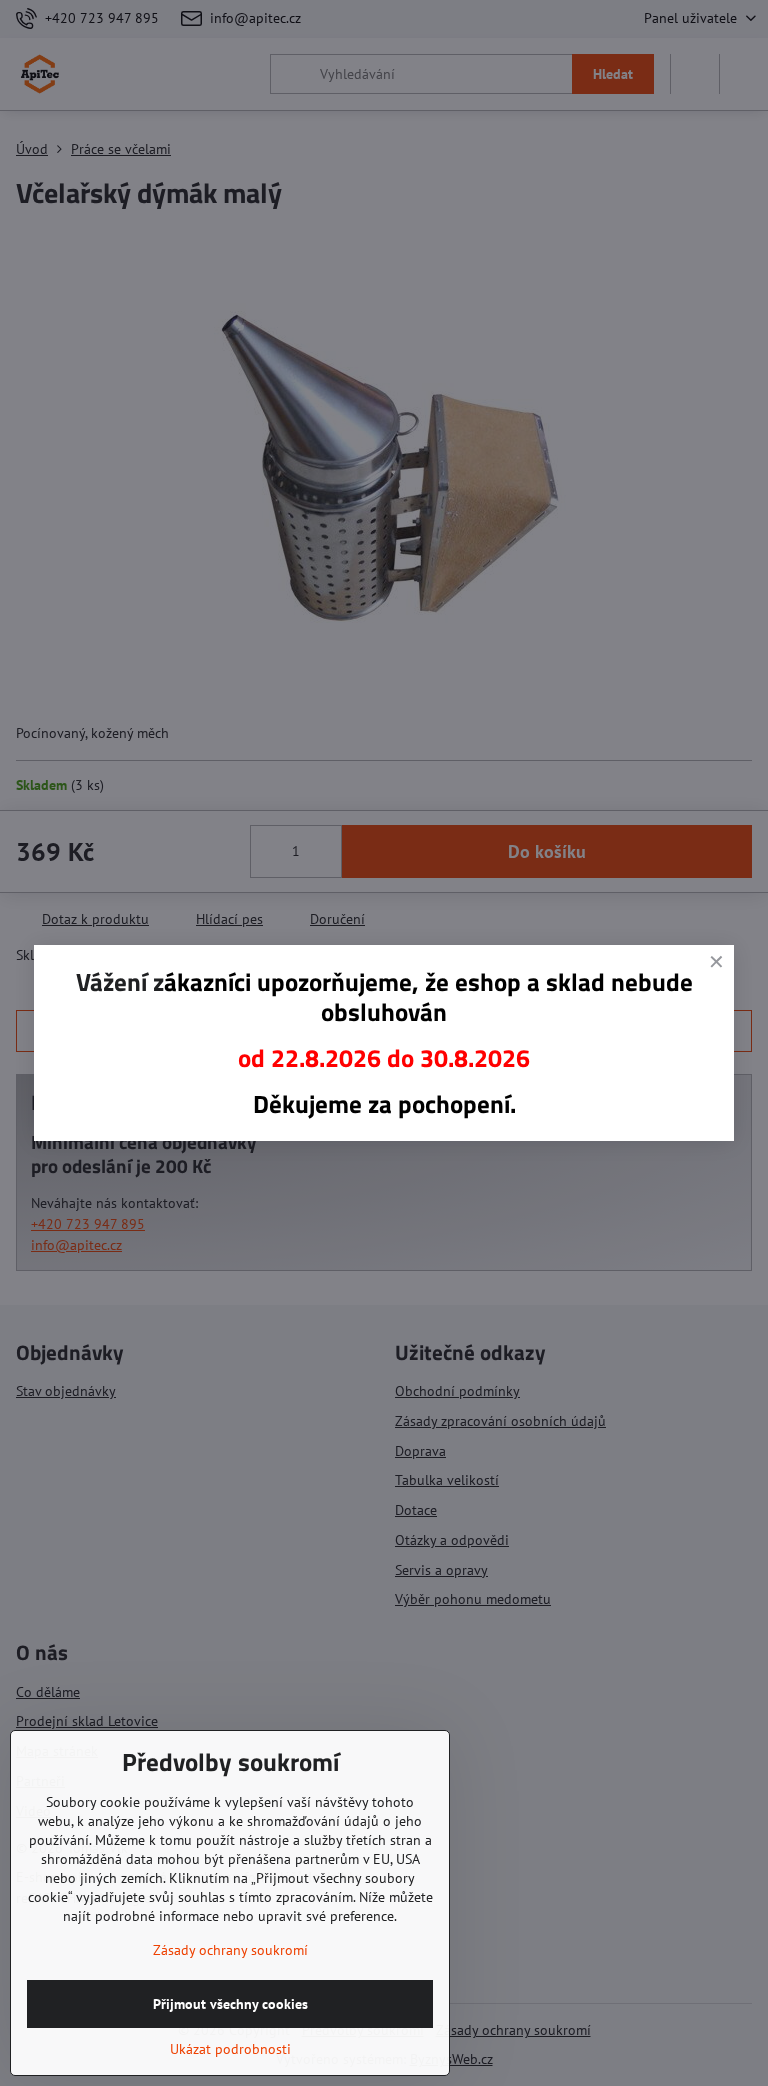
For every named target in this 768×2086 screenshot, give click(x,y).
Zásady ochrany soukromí (230, 1950)
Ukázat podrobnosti (230, 2049)
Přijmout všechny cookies (230, 2004)
